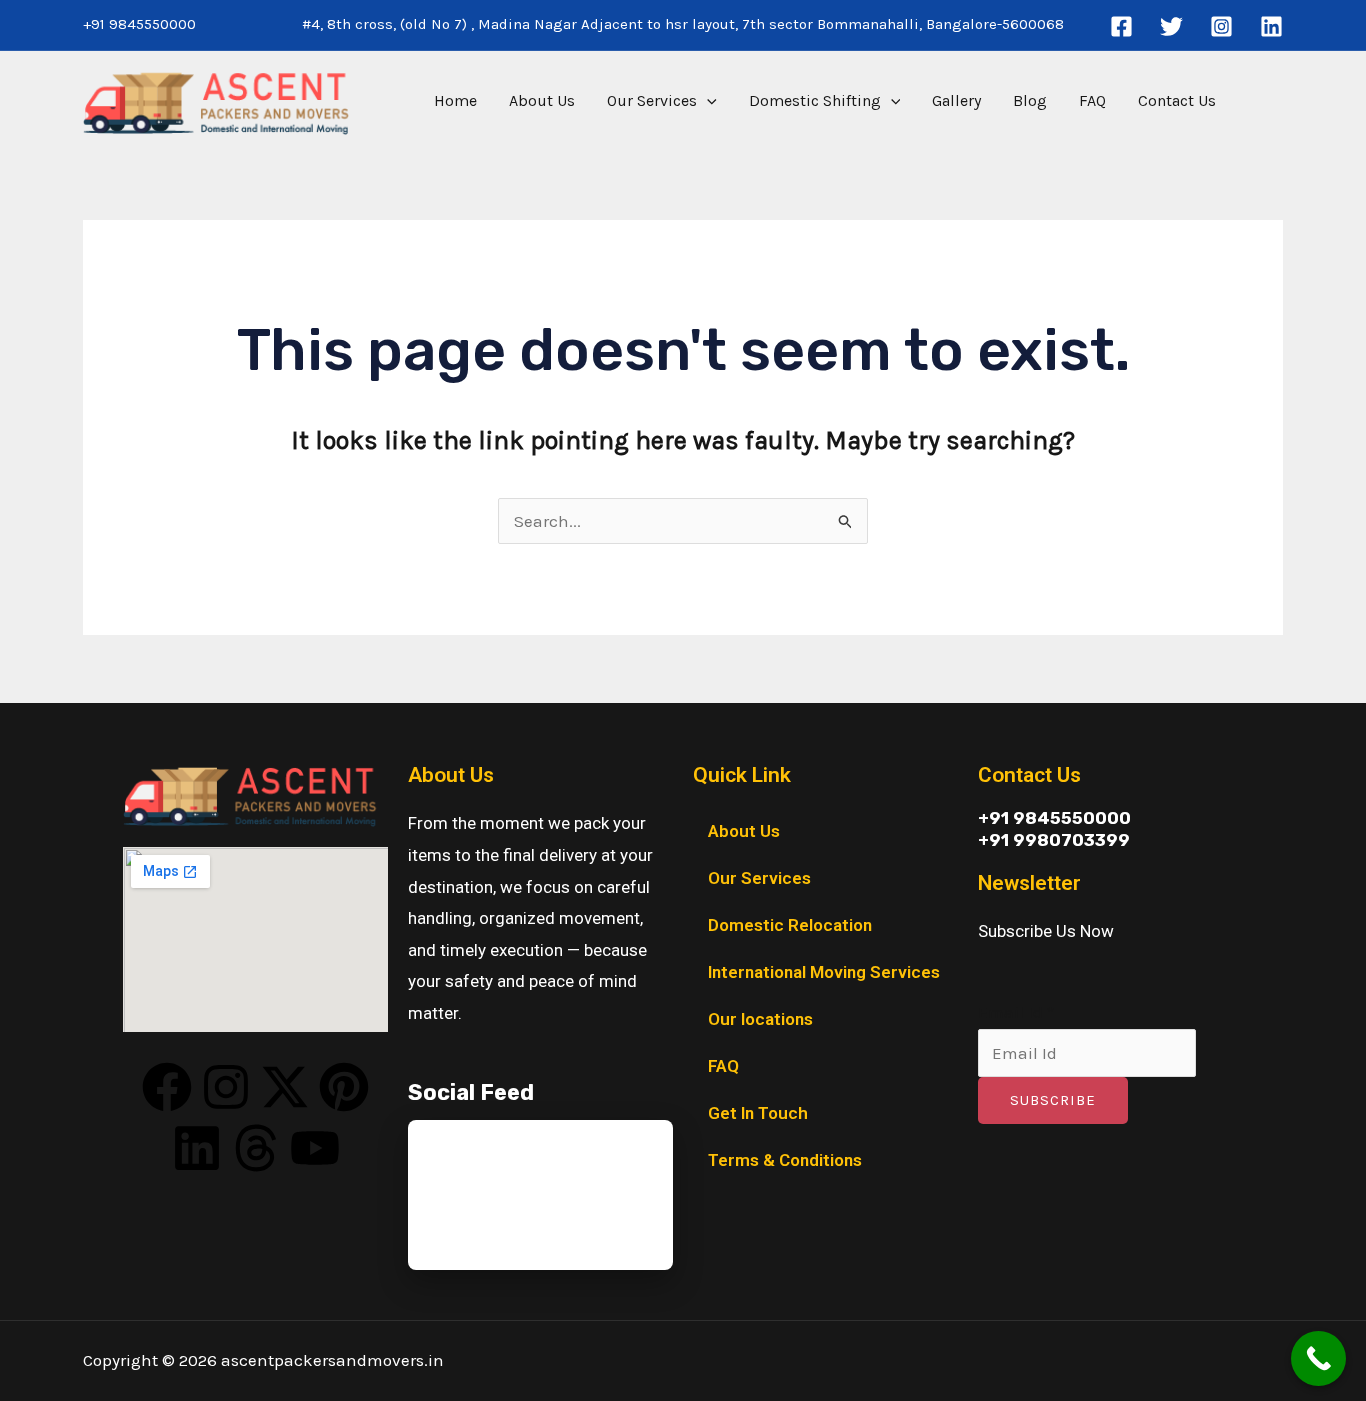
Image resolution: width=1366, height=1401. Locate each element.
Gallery (956, 100)
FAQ (1092, 100)
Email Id (1016, 1012)
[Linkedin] (1271, 26)
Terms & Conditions (785, 1160)
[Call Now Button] (1318, 1358)
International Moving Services (824, 972)
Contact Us (1177, 100)
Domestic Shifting (815, 100)
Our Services (652, 100)
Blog (1030, 100)
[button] (707, 101)
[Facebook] (1121, 26)
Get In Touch (758, 1113)
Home (455, 100)
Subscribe (1053, 1100)
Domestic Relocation (790, 925)
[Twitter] (1171, 26)
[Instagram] (1221, 26)
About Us (542, 100)
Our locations (760, 1019)
